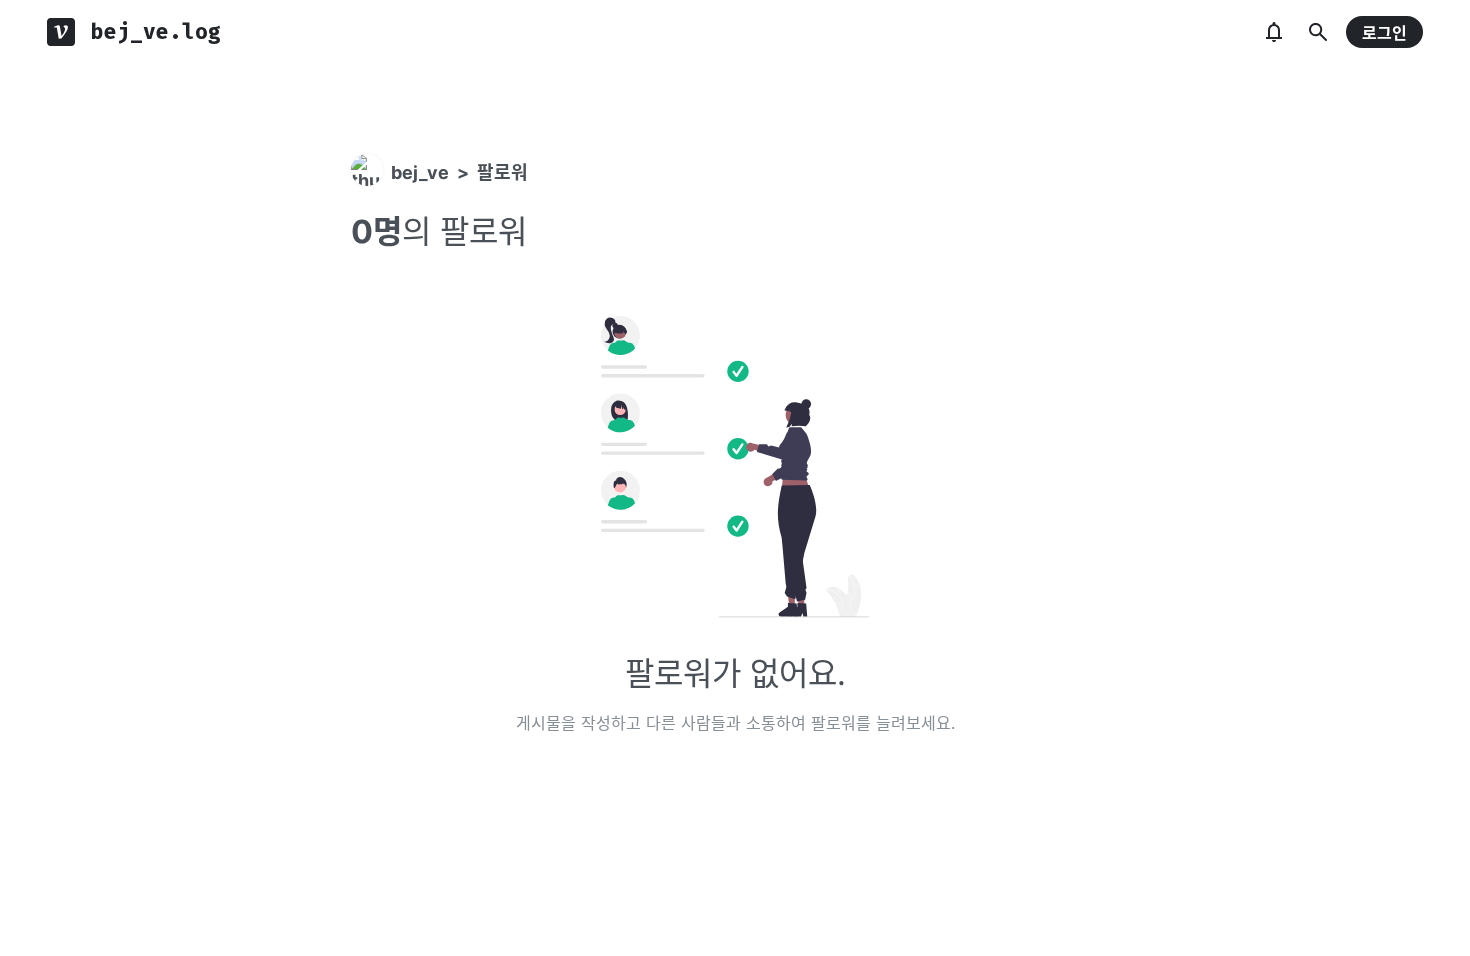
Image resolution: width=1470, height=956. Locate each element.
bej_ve (420, 172)
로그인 (1384, 33)
